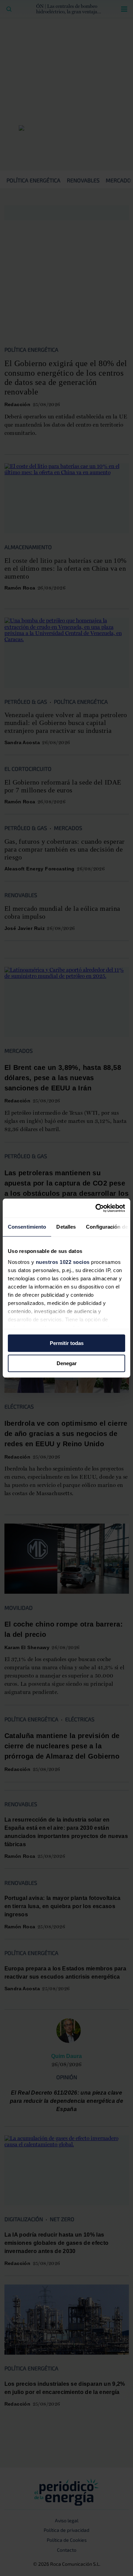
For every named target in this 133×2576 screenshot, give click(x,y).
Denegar (67, 1363)
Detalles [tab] (66, 1227)
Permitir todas (67, 1343)
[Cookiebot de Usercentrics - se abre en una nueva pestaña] (96, 1208)
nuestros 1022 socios (63, 1262)
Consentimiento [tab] (27, 1227)
